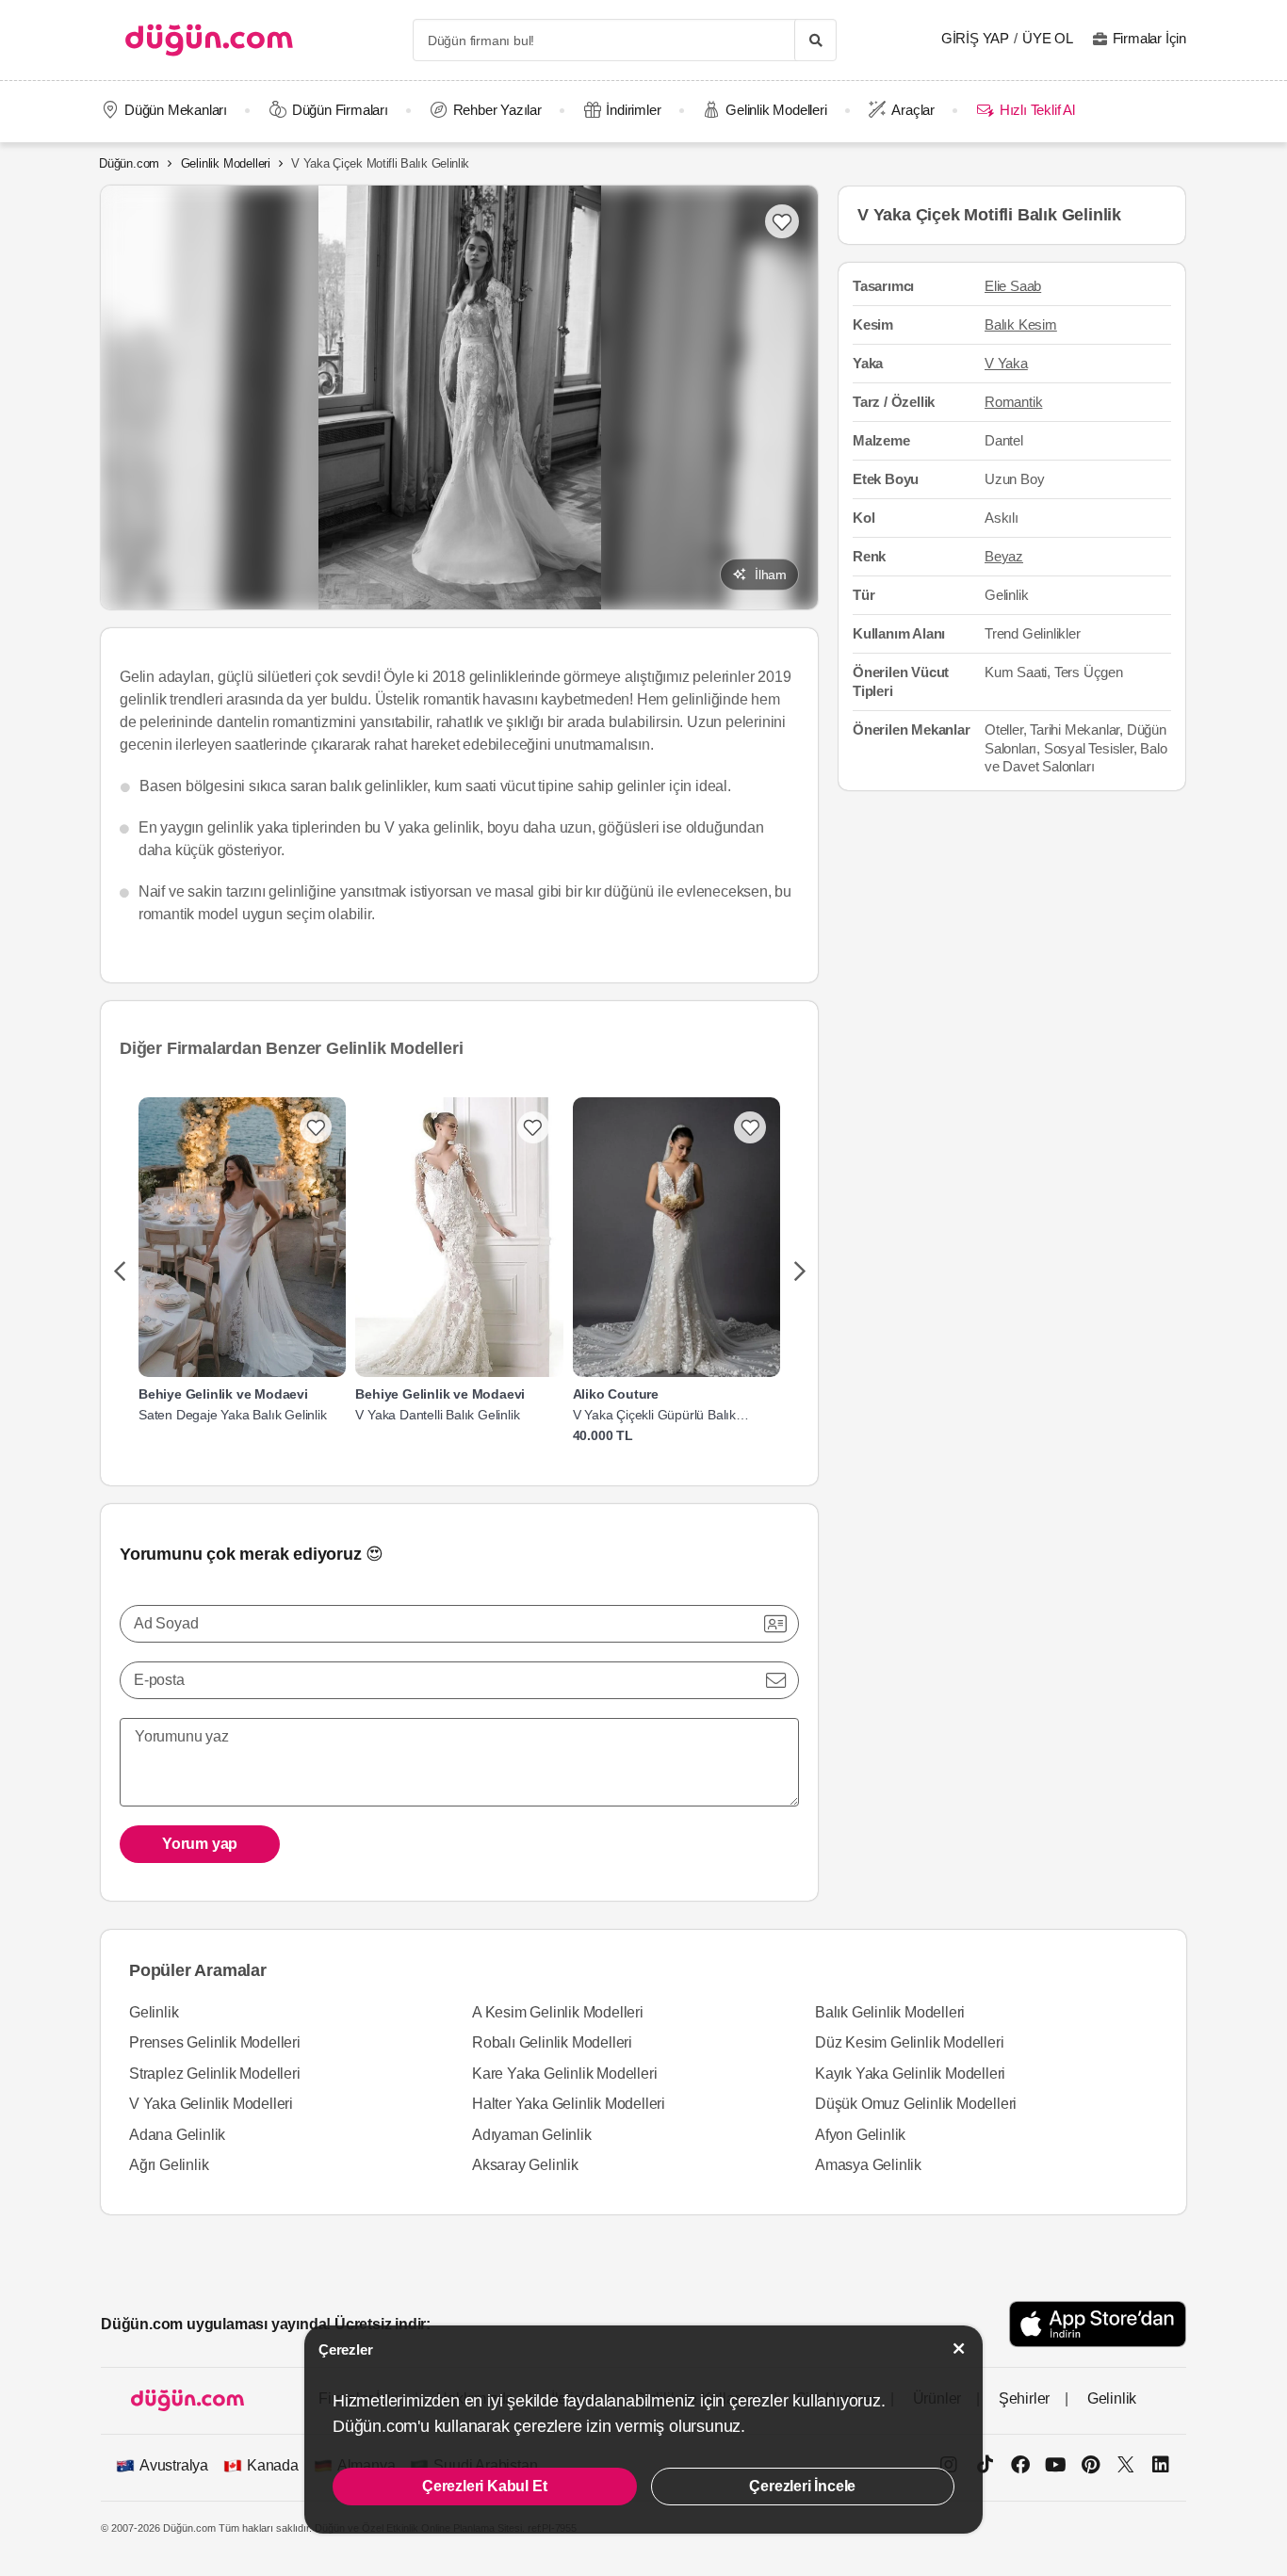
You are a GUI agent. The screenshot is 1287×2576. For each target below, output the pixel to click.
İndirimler (633, 110)
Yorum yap (200, 1844)
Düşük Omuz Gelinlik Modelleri (916, 2104)
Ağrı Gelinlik (169, 2165)
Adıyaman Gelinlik (532, 2135)
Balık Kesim (1021, 325)
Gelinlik (154, 2012)
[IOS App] (1098, 2324)
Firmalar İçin (1149, 38)
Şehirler (1024, 2398)
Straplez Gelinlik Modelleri (215, 2074)
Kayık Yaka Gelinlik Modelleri (910, 2074)
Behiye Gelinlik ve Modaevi (223, 1394)
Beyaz (1004, 556)
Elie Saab (1013, 287)
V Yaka (1006, 363)
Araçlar (913, 110)
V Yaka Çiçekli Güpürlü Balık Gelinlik (654, 1415)
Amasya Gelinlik (868, 2165)
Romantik (1013, 402)
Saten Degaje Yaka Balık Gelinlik (233, 1415)
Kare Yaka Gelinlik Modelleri (564, 2074)
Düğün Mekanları (176, 110)
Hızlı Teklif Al (1037, 110)
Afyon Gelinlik (860, 2135)
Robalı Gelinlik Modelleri (552, 2042)
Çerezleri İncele (802, 2486)
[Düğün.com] (209, 40)
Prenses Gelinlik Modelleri (215, 2042)
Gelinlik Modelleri (776, 110)
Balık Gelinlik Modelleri (890, 2012)
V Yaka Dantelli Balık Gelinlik (437, 1415)
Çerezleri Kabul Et (484, 2486)
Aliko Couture (616, 1394)
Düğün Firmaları (340, 110)
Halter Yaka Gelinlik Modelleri (569, 2104)
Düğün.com (129, 163)
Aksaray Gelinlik (525, 2165)
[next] (799, 1272)
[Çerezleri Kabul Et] (959, 2349)
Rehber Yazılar (497, 110)
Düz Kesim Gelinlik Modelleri (909, 2042)
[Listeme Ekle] (316, 1127)
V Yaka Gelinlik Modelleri (211, 2104)
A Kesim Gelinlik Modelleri (558, 2012)
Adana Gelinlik (177, 2135)
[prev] (119, 1272)
